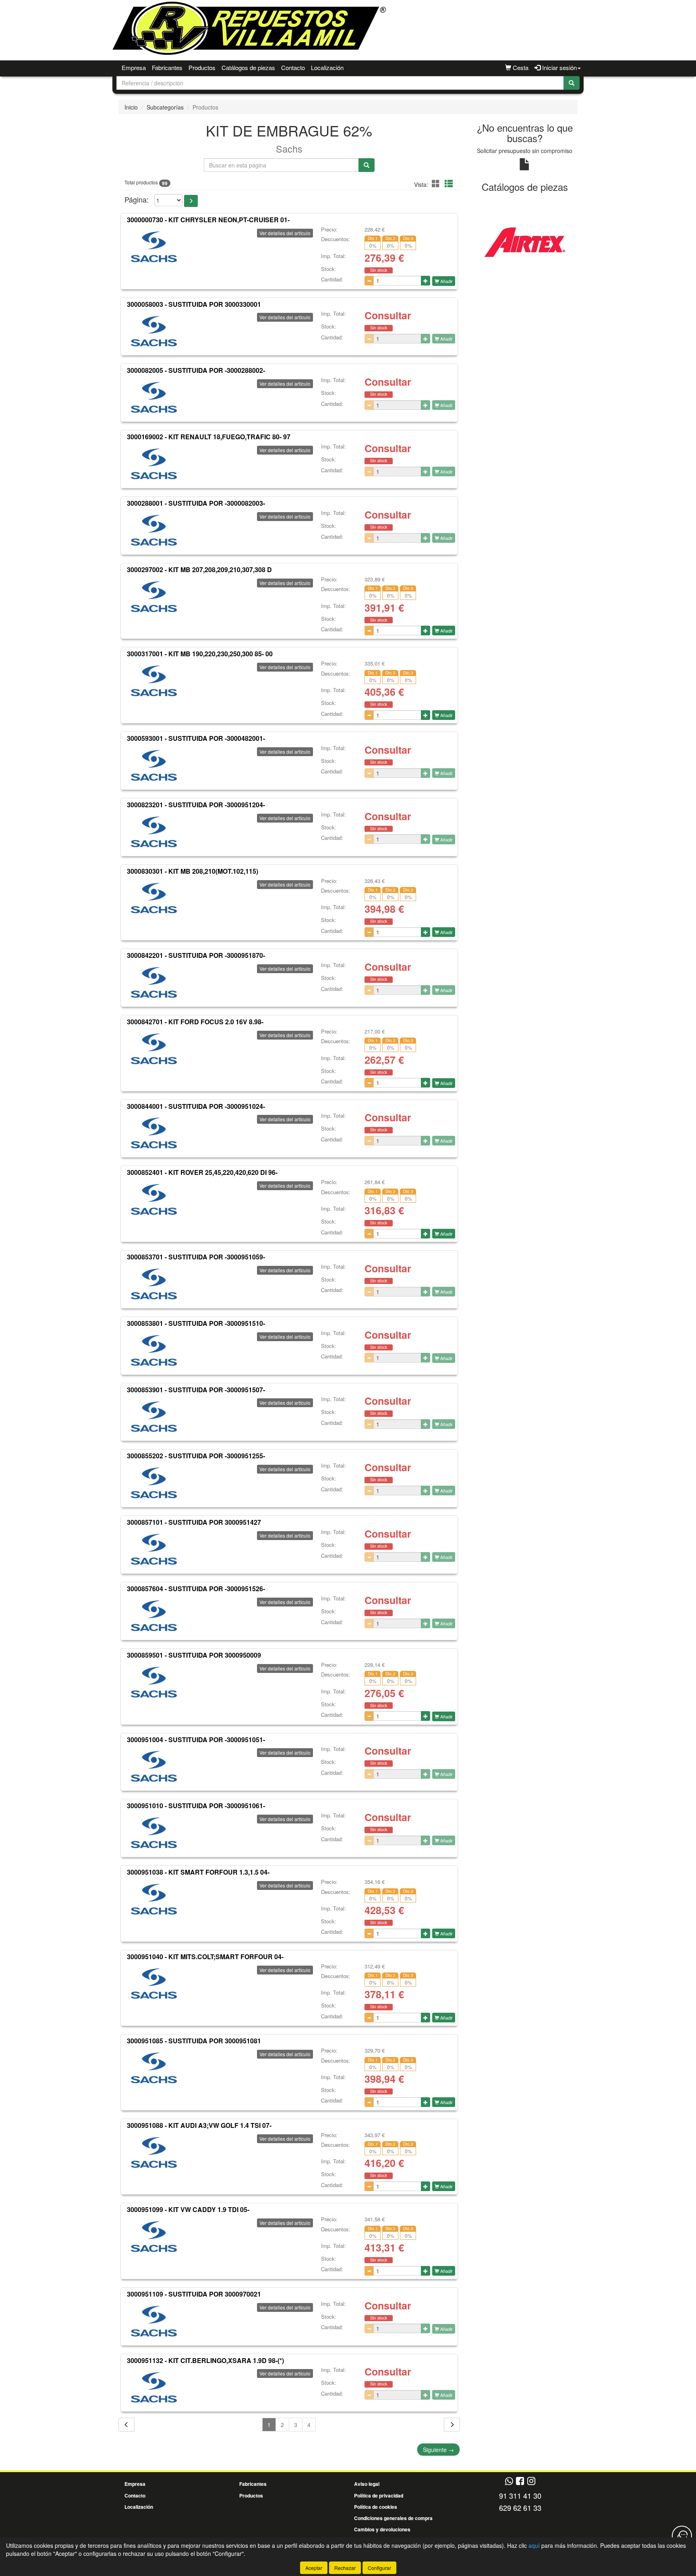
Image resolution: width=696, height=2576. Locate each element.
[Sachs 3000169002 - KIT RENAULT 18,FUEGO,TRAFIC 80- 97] (154, 464)
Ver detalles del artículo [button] (285, 233)
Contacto (293, 67)
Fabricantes (167, 67)
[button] (437, 183)
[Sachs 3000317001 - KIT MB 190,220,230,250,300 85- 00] (154, 681)
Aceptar (314, 2568)
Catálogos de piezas (248, 67)
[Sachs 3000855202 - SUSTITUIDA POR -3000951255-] (154, 1483)
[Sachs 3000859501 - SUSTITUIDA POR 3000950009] (154, 1682)
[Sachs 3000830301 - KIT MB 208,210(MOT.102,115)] (154, 898)
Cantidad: (332, 279)
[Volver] (126, 2425)
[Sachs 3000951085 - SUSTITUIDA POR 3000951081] (154, 2068)
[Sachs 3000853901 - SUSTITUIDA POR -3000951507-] (154, 1416)
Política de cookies (376, 2507)
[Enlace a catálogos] (525, 241)
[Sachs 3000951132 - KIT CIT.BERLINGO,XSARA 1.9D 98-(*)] (154, 2387)
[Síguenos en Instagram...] (531, 2482)
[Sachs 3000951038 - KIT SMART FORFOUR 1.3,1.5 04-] (154, 1899)
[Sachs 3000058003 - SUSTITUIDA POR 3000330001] (154, 331)
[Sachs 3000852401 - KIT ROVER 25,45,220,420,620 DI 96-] (154, 1199)
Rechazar (345, 2568)
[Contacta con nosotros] (682, 2536)
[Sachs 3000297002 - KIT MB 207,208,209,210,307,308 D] (154, 597)
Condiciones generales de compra (393, 2518)
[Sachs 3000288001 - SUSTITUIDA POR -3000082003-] (154, 530)
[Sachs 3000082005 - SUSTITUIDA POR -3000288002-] (154, 397)
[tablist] (525, 241)
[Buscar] (572, 83)
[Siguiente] (452, 2425)
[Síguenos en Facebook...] (520, 2482)
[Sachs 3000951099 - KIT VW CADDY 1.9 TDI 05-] (154, 2237)
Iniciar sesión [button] (559, 67)
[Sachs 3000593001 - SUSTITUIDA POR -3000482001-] (154, 765)
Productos (202, 67)
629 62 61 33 (520, 2508)
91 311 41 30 (520, 2495)
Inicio (131, 107)
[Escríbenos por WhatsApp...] (509, 2482)
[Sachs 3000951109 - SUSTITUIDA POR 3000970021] (154, 2321)
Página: (137, 200)
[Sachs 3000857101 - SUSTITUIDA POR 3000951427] (154, 1549)
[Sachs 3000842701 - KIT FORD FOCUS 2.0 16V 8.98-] (154, 1049)
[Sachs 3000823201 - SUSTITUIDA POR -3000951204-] (154, 832)
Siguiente (438, 2450)
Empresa (134, 67)
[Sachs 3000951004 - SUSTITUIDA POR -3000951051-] (154, 1766)
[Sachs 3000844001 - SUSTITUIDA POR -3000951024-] (154, 1133)
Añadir (446, 281)
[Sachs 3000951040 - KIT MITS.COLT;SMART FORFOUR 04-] (154, 1984)
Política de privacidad (379, 2495)
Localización (327, 67)
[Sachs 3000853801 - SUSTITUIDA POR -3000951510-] (154, 1350)
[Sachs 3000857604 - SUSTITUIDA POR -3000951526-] (154, 1616)
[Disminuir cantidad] (369, 281)
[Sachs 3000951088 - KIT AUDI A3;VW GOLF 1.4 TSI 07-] (154, 2152)
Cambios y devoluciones (382, 2529)
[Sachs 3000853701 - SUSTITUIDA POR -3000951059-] (154, 1284)
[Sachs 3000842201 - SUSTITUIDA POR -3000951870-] (154, 982)
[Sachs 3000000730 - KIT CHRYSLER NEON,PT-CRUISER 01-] (154, 247)
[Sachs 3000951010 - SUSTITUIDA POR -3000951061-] (154, 1833)
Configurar (379, 2568)
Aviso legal (367, 2484)
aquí (534, 2545)
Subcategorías (165, 107)
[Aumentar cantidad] (426, 281)
